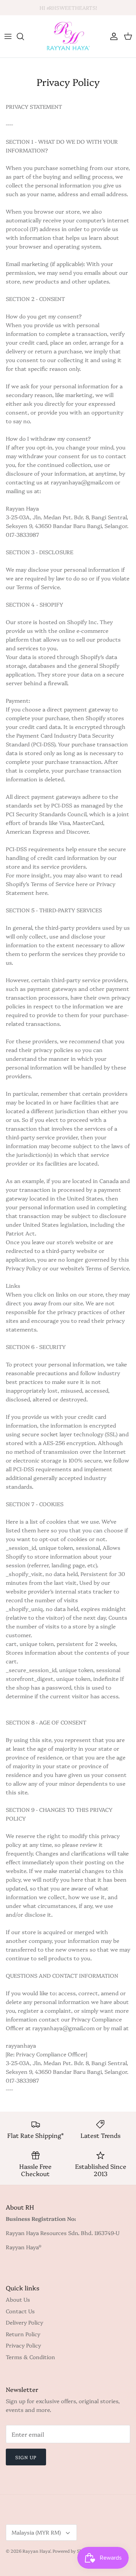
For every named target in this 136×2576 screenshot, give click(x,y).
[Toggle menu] (8, 36)
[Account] (112, 36)
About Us (18, 2299)
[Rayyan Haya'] (68, 36)
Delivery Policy (24, 2322)
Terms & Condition (30, 2357)
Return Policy (23, 2334)
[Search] (24, 36)
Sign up (26, 2457)
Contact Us (20, 2311)
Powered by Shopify (73, 2551)
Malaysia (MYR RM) (36, 2532)
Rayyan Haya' (36, 2551)
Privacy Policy (23, 2345)
